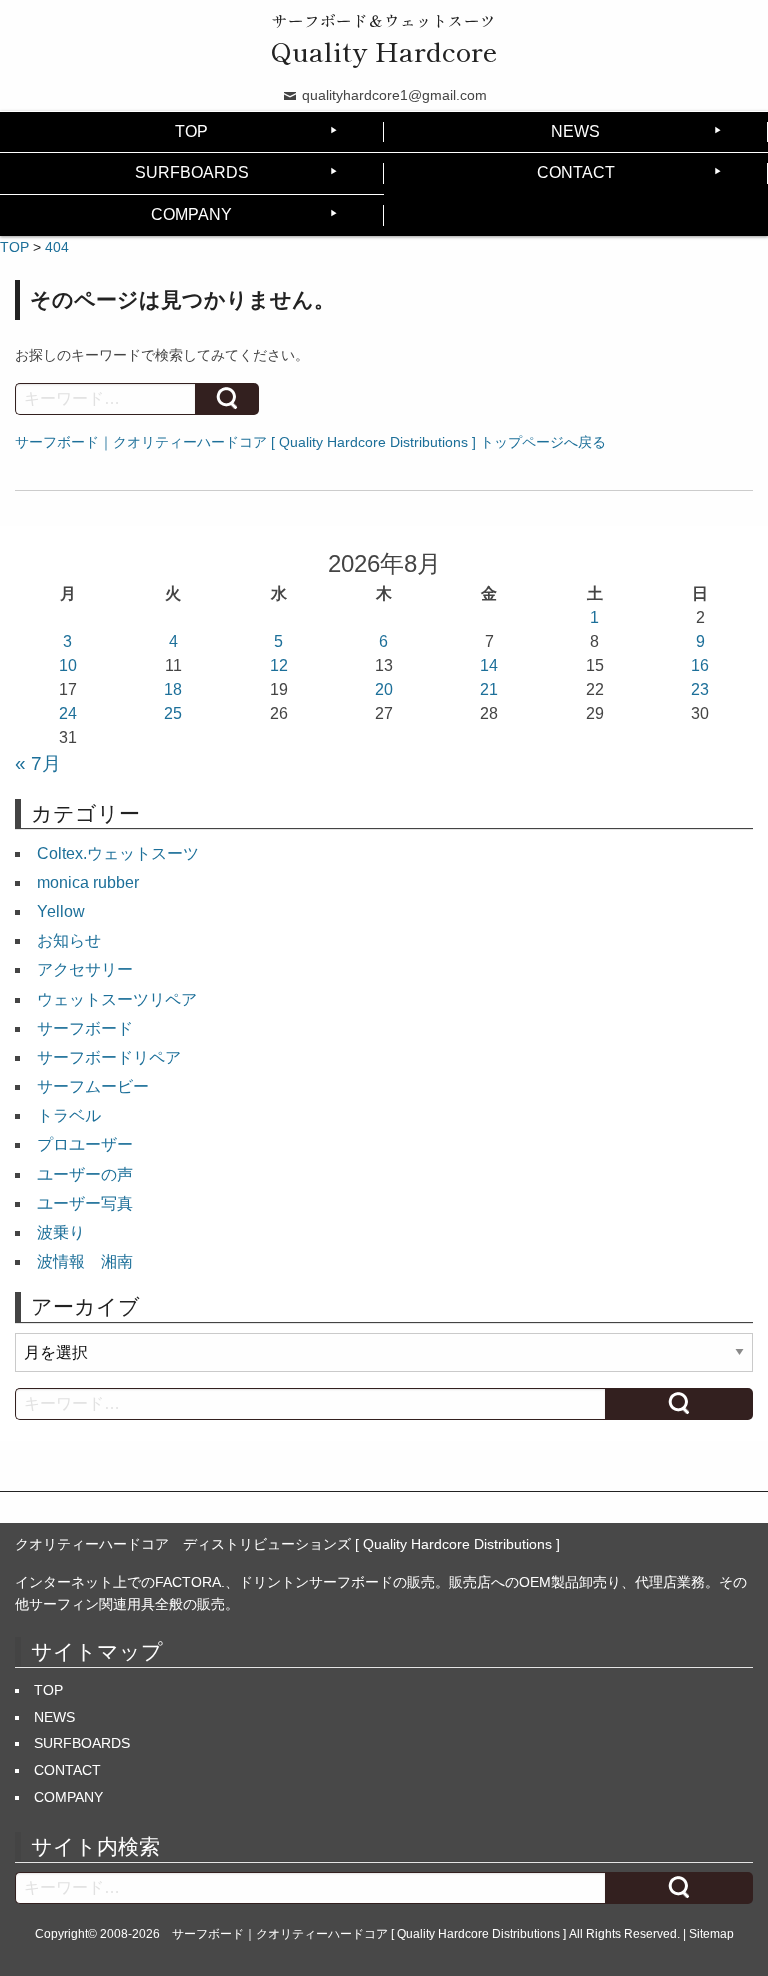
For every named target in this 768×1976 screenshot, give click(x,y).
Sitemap (711, 1934)
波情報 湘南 (85, 1261)
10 (68, 665)
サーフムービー (93, 1086)
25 (173, 713)
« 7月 (38, 763)
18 (173, 689)
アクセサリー (85, 969)
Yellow (61, 911)
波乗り (61, 1232)
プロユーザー (85, 1144)
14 (489, 665)
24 (68, 713)
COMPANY (191, 214)
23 (700, 689)
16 (700, 665)
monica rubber (88, 882)
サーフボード (85, 1028)
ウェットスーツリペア (117, 999)
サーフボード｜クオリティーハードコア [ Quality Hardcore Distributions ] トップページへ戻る (310, 442)
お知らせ (69, 940)
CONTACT (576, 172)
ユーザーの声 (85, 1174)
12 (279, 665)
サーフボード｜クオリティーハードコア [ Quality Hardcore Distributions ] (369, 1934)
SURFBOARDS (192, 172)
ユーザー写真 (85, 1203)
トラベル (69, 1115)
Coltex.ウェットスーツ (118, 853)
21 (489, 689)
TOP (191, 131)
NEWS (575, 131)
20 (384, 689)
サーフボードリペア (109, 1057)
